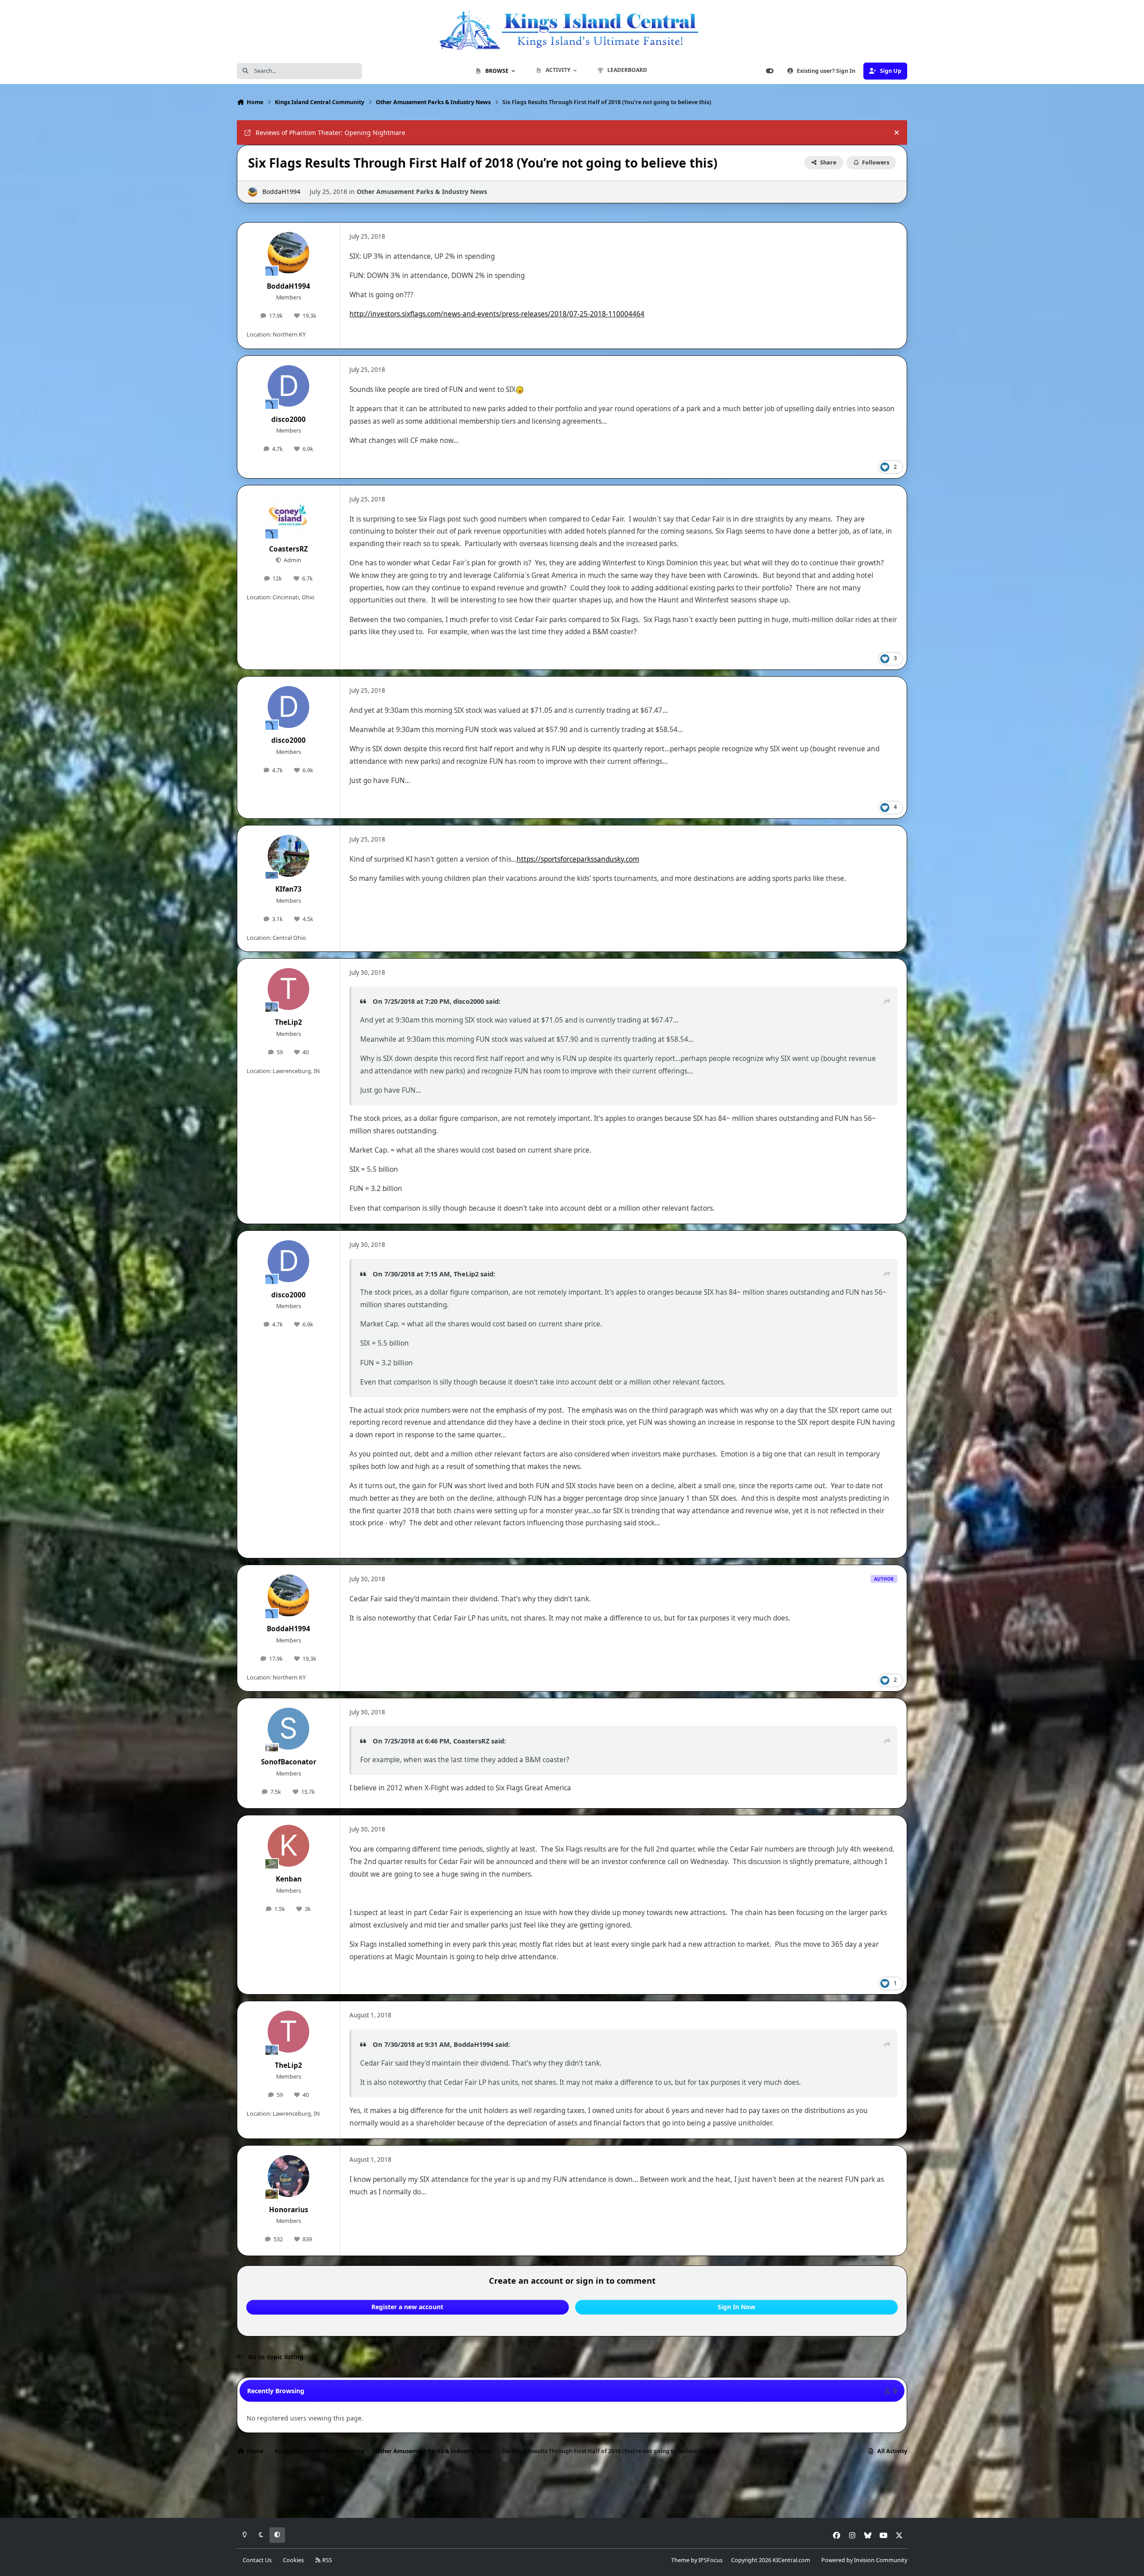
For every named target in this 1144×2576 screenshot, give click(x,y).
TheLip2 (288, 1022)
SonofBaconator (289, 1762)
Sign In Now (736, 2307)
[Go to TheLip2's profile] (289, 989)
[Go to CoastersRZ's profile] (289, 516)
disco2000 (288, 419)
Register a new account (407, 2307)
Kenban (289, 1879)
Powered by (864, 2560)
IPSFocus (711, 2560)
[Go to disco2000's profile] (289, 386)
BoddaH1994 (281, 192)
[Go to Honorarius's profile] (289, 2176)
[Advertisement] (572, 2489)
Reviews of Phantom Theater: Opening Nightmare (330, 133)
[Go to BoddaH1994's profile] (253, 192)
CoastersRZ (288, 549)
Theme (680, 2560)
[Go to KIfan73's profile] (289, 856)
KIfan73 (288, 889)
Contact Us (257, 2560)
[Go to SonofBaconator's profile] (289, 1729)
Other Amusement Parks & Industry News (422, 192)
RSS (326, 2560)
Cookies (293, 2560)
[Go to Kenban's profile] (289, 1846)
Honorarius (289, 2210)
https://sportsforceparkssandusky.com (578, 859)
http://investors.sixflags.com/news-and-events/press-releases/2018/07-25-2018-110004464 (497, 314)
